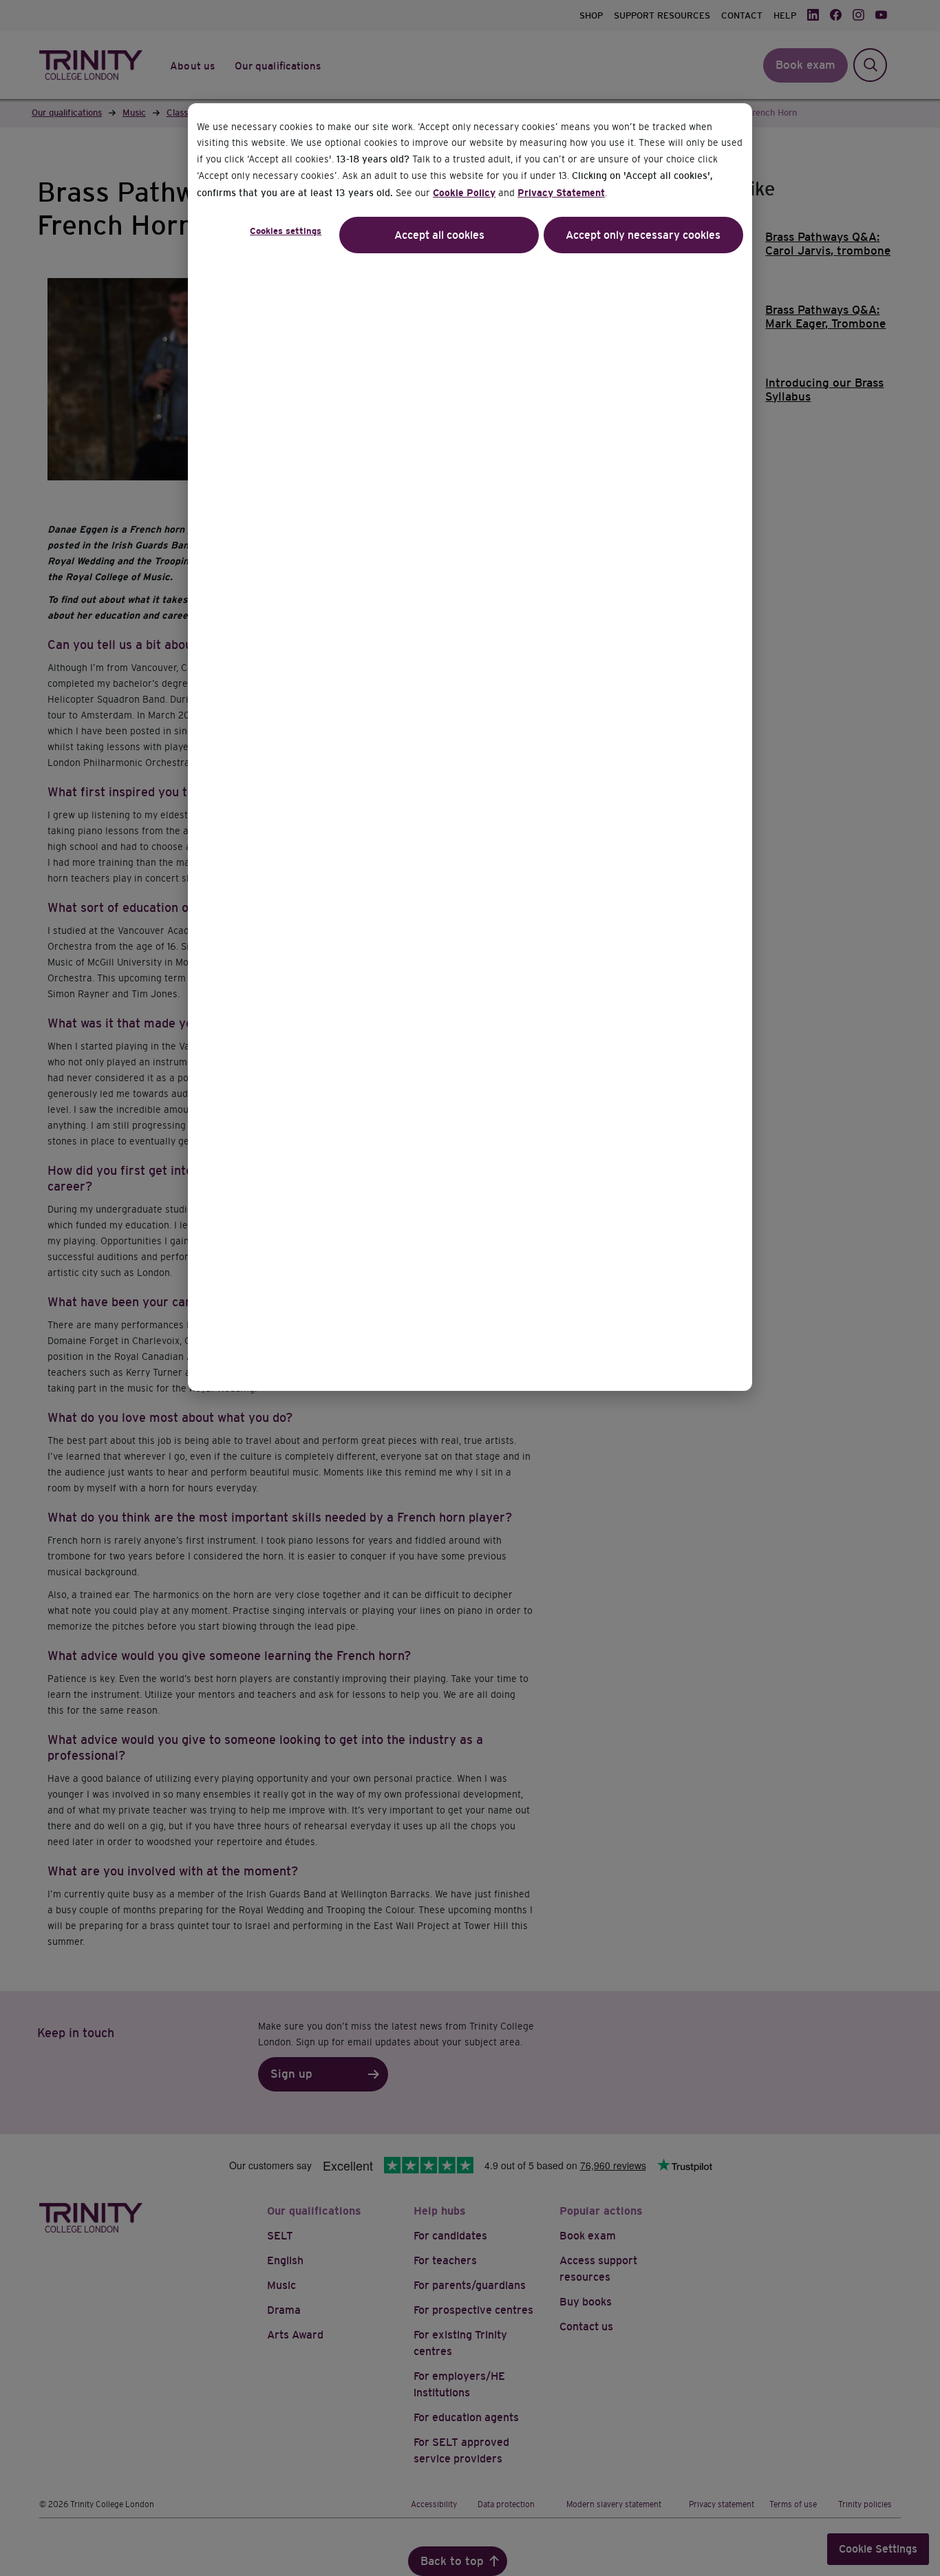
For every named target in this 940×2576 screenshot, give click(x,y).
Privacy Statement (561, 193)
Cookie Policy (464, 193)
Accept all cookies (439, 235)
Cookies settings (286, 231)
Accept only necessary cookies (643, 235)
